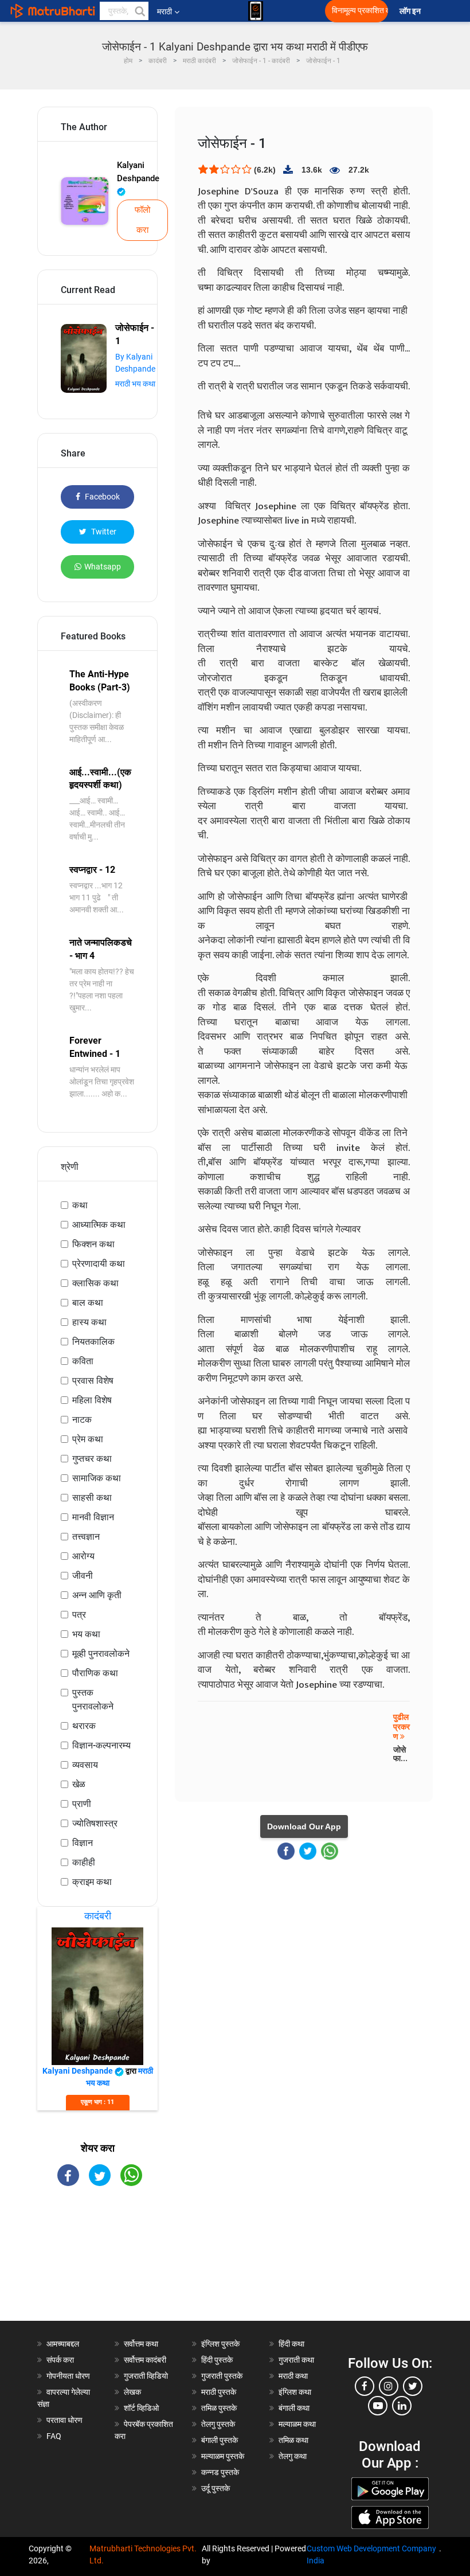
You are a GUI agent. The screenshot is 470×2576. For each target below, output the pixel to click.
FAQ (54, 2436)
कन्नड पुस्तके (220, 2472)
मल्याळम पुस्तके (223, 2456)
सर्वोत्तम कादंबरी (145, 2360)
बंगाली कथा (294, 2408)
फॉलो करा (142, 220)
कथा (80, 1205)
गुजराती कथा (296, 2360)
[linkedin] (402, 2406)
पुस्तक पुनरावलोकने (93, 1699)
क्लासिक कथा (95, 1283)
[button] (139, 11)
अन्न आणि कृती (97, 1595)
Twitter (103, 532)
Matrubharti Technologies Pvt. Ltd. (143, 2554)
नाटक (82, 1420)
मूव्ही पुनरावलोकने (101, 1654)
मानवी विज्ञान (93, 1517)
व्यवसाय (85, 1765)
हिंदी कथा (291, 2344)
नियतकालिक (93, 1342)
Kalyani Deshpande (138, 172)
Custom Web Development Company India (371, 2554)
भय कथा (86, 1634)
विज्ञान (83, 1843)
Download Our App (304, 1826)
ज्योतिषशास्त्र (95, 1823)
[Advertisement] (97, 2263)
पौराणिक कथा (95, 1673)
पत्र (79, 1615)
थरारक (84, 1726)
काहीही (84, 1862)
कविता (83, 1361)
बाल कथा (88, 1303)
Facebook (101, 497)
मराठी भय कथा (135, 384)
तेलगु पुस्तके (218, 2424)
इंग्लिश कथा (295, 2392)
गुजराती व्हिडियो (146, 2376)
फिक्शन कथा (93, 1244)
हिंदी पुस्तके (217, 2360)
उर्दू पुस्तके (216, 2488)
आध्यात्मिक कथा (99, 1225)
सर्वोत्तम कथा (141, 2344)
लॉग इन (412, 11)
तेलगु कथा (293, 2456)
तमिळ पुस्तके (219, 2408)
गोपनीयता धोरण (68, 2376)
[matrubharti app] (256, 11)
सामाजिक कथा (97, 1478)
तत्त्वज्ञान (86, 1537)
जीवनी (83, 1576)
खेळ (79, 1784)
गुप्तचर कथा (92, 1459)
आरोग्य (83, 1556)
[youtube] (378, 2406)
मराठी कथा (293, 2376)
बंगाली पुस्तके (220, 2440)
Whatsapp (103, 567)
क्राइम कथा (92, 1882)
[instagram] (389, 2386)
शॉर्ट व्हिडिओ (141, 2408)
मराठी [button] (164, 11)
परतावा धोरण (65, 2420)
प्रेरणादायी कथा (99, 1264)
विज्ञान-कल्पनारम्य (101, 1745)
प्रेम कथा (88, 1439)
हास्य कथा (89, 1322)
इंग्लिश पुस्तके (220, 2344)
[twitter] (413, 2386)
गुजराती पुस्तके (222, 2376)
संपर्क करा (60, 2360)
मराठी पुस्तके (219, 2392)
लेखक (132, 2392)
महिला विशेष (92, 1400)
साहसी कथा (92, 1498)
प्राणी (82, 1804)
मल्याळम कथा (297, 2424)
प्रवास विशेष (93, 1381)
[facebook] (365, 2386)
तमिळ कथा (293, 2440)
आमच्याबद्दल (63, 2344)
